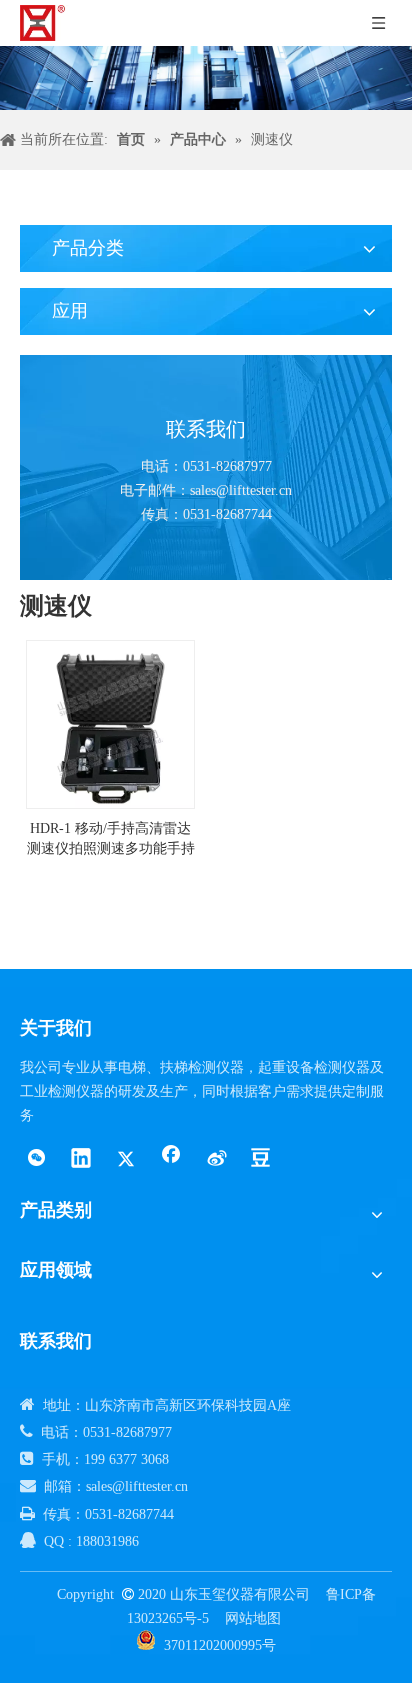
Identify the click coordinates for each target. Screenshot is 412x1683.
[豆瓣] (261, 1160)
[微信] (36, 1160)
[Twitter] (126, 1160)
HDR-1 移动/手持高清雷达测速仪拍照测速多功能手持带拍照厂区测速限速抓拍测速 (111, 840)
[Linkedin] (81, 1160)
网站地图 (253, 1618)
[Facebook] (171, 1160)
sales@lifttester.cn (241, 490)
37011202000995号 (220, 1645)
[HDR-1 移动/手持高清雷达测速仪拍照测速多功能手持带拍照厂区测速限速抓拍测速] (110, 723)
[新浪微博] (216, 1160)
